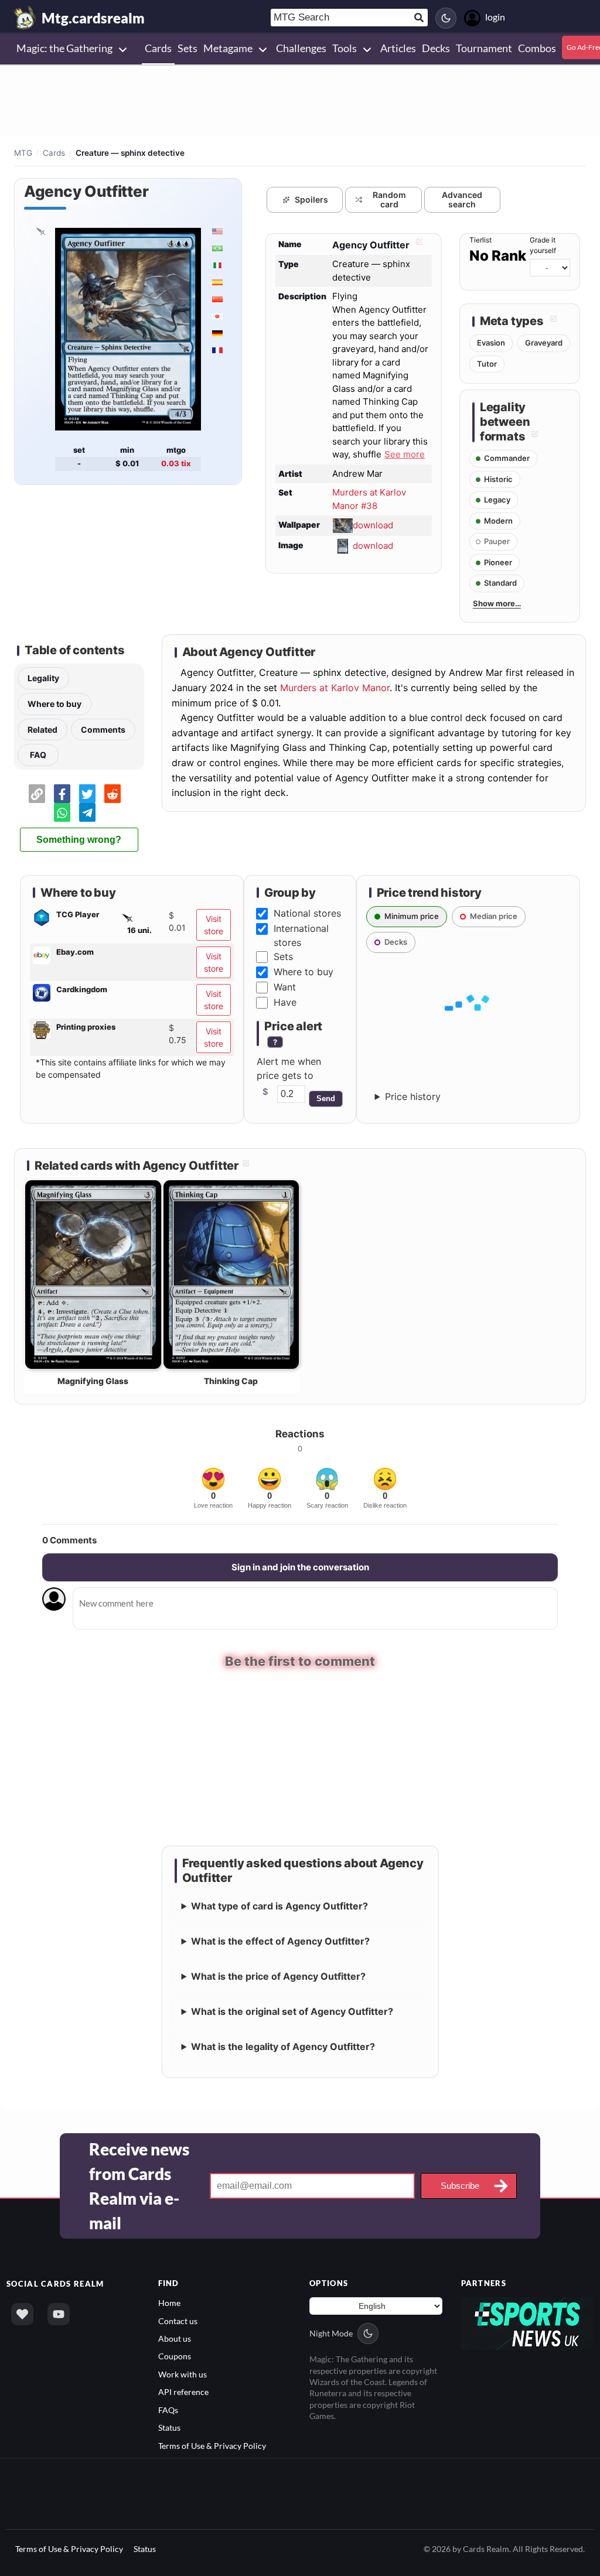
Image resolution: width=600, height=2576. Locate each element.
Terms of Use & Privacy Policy (212, 2445)
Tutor (487, 364)
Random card (389, 200)
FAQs (168, 2409)
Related (42, 730)
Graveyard (544, 343)
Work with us (183, 2373)
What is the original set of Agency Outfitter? (292, 2011)
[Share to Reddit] (112, 794)
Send (326, 1099)
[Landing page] (25, 18)
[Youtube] (59, 2314)
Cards (54, 153)
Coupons (175, 2355)
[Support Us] (22, 2314)
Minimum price (412, 916)
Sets (283, 956)
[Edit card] (418, 245)
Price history (413, 1096)
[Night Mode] (446, 18)
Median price (494, 916)
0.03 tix (176, 463)
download (373, 525)
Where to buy (54, 704)
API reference (183, 2391)
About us (175, 2338)
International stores (301, 935)
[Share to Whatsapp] (62, 812)
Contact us (178, 2320)
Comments (103, 730)
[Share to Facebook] (62, 794)
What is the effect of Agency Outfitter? (280, 1940)
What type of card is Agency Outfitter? (279, 1905)
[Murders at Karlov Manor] (40, 231)
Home (169, 2302)
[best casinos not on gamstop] (528, 2322)
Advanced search (462, 200)
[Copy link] (37, 794)
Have (285, 1002)
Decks (396, 942)
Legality (43, 678)
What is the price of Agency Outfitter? (278, 1976)
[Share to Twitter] (87, 794)
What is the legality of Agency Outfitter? (283, 2046)
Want (285, 987)
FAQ (38, 755)
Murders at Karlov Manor (335, 688)
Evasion (491, 343)
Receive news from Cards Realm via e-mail (139, 2185)
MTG (23, 153)
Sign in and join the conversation (300, 1567)
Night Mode (331, 2333)
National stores (307, 913)
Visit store (214, 925)
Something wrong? (79, 840)
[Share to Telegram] (87, 812)
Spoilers (311, 199)
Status (169, 2427)
